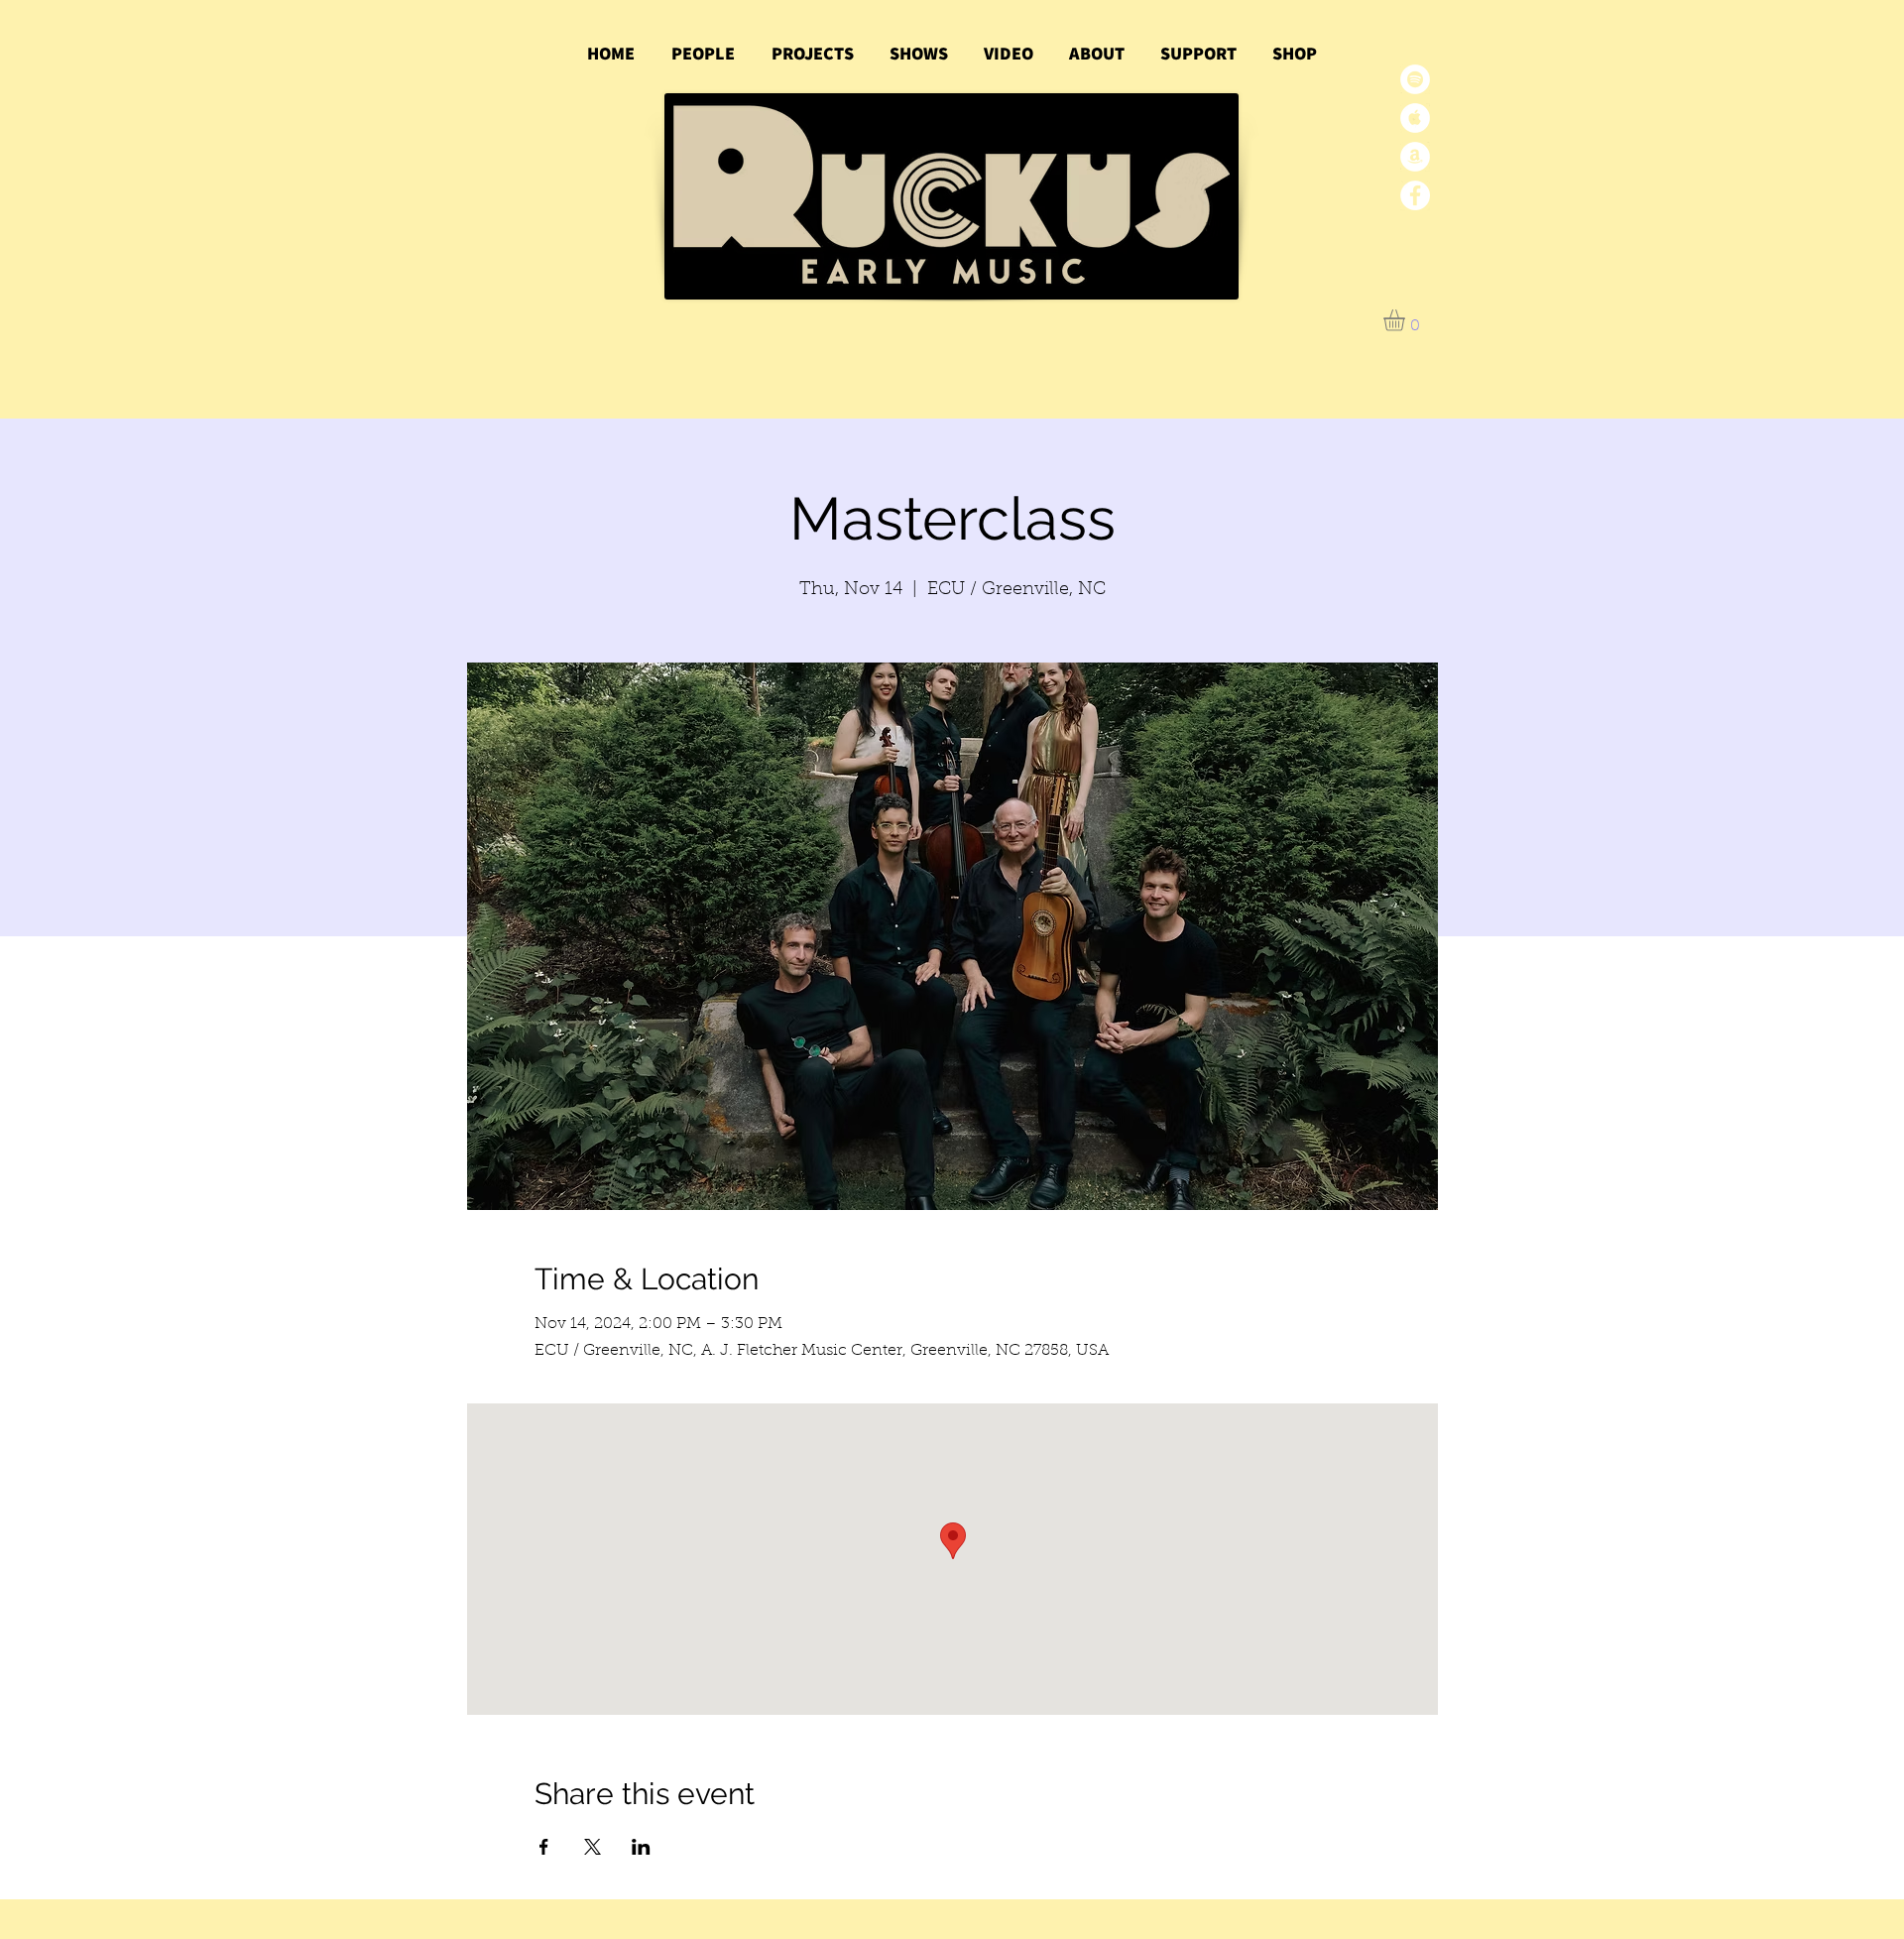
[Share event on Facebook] (544, 1847)
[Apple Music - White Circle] (1415, 118)
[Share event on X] (593, 1847)
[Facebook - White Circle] (1415, 195)
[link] (1407, 320)
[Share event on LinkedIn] (641, 1847)
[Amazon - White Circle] (1415, 157)
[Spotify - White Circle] (1415, 79)
